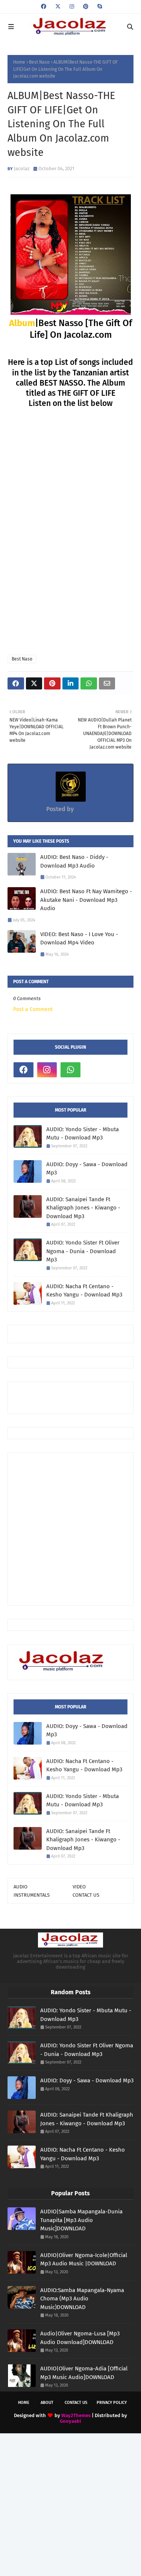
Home (19, 62)
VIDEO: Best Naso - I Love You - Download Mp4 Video (79, 939)
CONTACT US (86, 1895)
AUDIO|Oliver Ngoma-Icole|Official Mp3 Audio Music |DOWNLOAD (84, 2260)
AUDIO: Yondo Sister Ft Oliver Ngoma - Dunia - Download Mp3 (83, 1251)
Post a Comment (33, 1009)
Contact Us (76, 2403)
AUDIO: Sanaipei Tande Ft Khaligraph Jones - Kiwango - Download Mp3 (83, 1208)
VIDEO (79, 1887)
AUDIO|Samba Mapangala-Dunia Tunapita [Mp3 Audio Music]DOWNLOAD (81, 2220)
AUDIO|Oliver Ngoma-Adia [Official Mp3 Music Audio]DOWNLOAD (84, 2373)
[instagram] (72, 7)
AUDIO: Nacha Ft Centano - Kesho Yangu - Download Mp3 (84, 1291)
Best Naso (39, 62)
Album (22, 323)
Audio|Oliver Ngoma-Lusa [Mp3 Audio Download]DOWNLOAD (80, 2338)
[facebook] (44, 7)
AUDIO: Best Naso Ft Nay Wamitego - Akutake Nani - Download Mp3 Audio (86, 900)
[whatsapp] (70, 1070)
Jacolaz (22, 169)
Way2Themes (76, 2415)
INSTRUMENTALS (32, 1895)
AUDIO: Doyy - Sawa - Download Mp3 (87, 1169)
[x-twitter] (58, 7)
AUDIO (20, 1887)
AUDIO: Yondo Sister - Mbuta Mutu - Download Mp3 (83, 1134)
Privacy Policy (112, 2403)
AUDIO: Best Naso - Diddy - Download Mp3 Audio (74, 861)
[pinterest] (86, 7)
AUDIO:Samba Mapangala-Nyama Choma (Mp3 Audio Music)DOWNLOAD (82, 2299)
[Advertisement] (77, 1397)
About (47, 2403)
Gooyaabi (70, 2421)
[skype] (99, 7)
